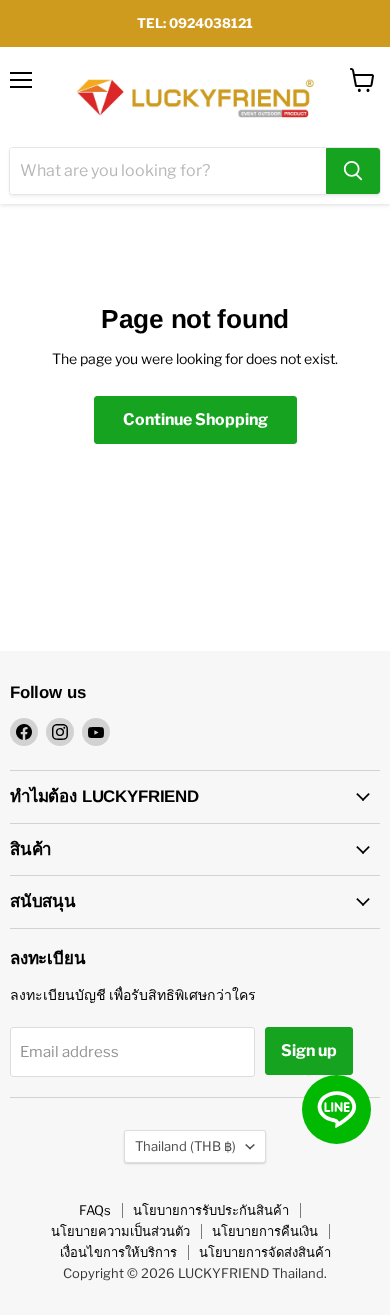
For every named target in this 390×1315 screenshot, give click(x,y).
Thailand (185, 1146)
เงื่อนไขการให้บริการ (118, 1252)
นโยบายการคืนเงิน (265, 1231)
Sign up (309, 1050)
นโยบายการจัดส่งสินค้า (265, 1252)
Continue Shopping (195, 419)
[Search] (353, 171)
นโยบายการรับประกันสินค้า (211, 1210)
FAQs (95, 1210)
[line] (336, 1109)
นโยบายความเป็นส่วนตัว (120, 1231)
